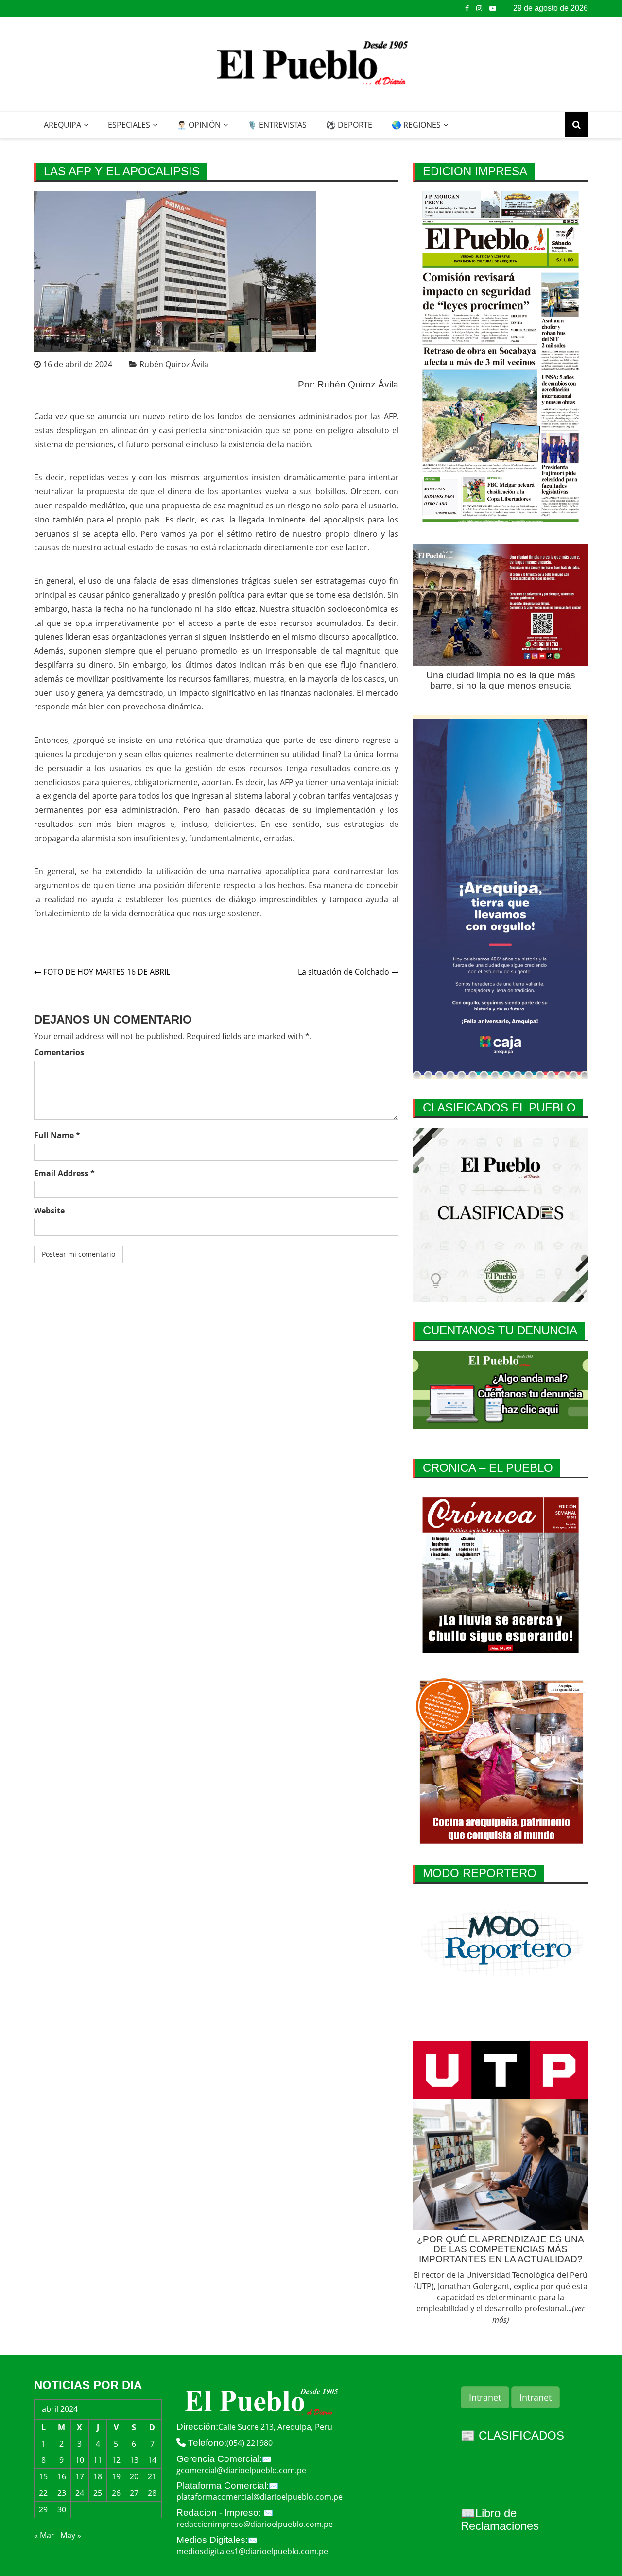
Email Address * (64, 1173)
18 (98, 2476)
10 (80, 2460)
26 (116, 2493)
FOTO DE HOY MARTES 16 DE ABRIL (107, 972)
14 (152, 2460)
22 (43, 2493)
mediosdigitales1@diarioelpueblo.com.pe (252, 2551)
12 (116, 2460)
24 (80, 2493)
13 (134, 2460)
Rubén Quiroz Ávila (174, 364)
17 (80, 2476)
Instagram (479, 8)
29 (43, 2509)
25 (98, 2493)
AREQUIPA (62, 125)
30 (62, 2509)
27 (134, 2493)
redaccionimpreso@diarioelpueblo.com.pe (255, 2524)
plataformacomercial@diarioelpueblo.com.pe (259, 2497)
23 (62, 2493)
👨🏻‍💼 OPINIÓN (199, 125)
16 (62, 2476)
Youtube (493, 8)
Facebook (467, 8)
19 (116, 2476)
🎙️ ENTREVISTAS (277, 125)
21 (152, 2476)
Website (49, 1211)
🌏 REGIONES (416, 125)
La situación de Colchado (344, 972)
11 (98, 2460)
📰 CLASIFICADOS (512, 2435)
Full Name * (57, 1135)
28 (152, 2493)
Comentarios (59, 1052)
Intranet (485, 2397)
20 (134, 2476)
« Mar (44, 2535)
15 (43, 2476)
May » (71, 2535)
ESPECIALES (129, 125)
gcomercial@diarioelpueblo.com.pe (241, 2470)
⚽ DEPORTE (349, 125)
